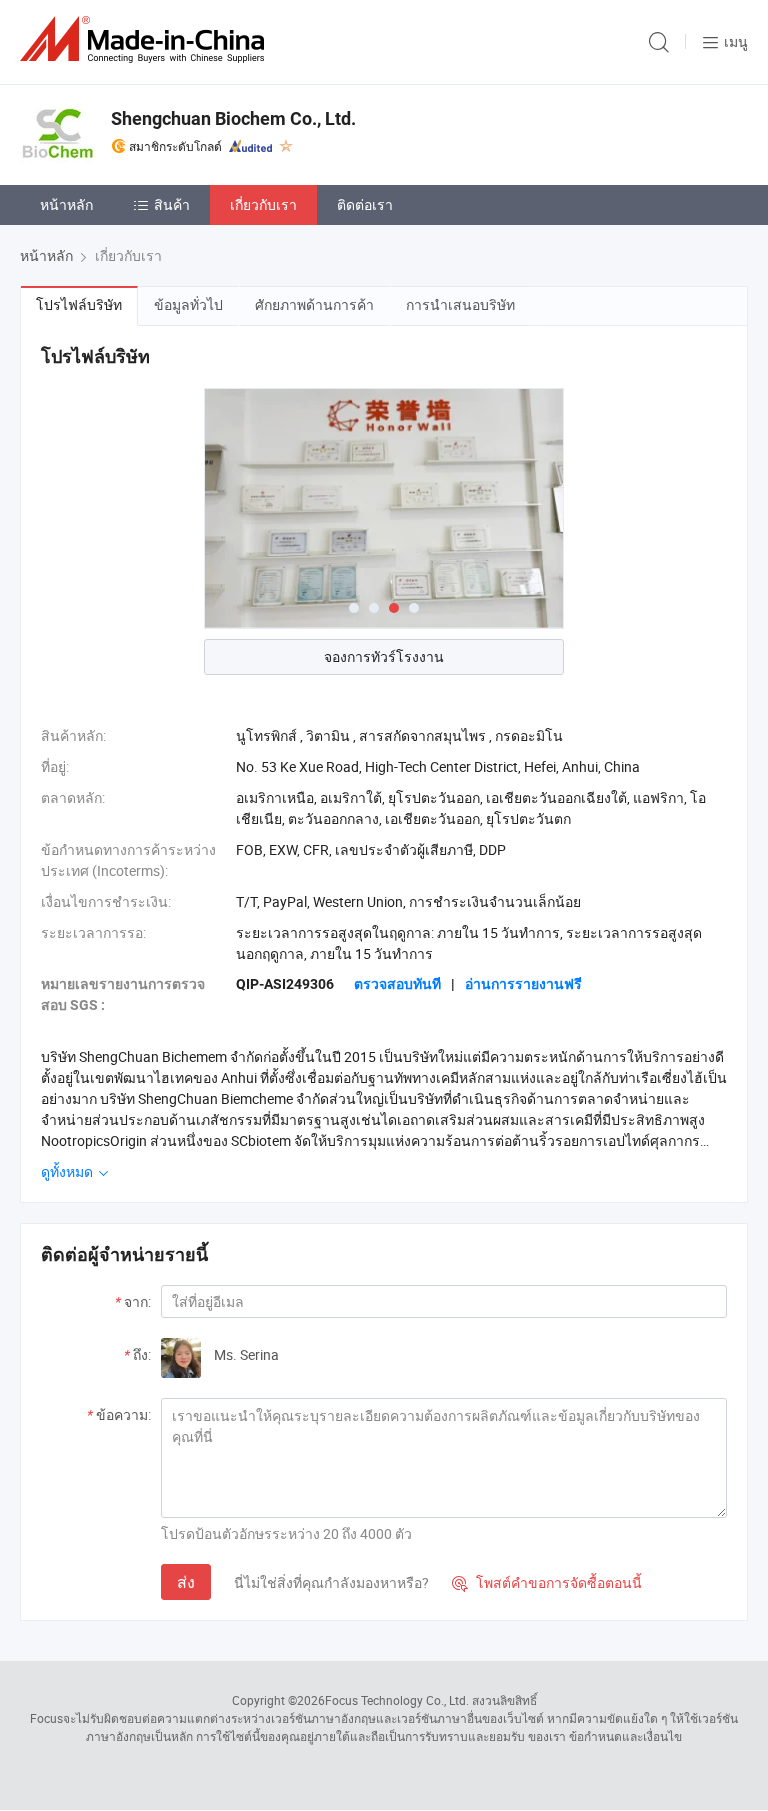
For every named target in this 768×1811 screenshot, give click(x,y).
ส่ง (186, 1582)
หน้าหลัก (66, 204)
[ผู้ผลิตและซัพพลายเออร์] (146, 39)
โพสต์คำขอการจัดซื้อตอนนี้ (547, 1582)
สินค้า (172, 204)
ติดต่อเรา (365, 204)
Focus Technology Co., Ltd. (397, 1700)
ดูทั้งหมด (68, 1171)
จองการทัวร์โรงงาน (384, 656)
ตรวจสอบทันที (397, 984)
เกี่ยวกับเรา (263, 204)
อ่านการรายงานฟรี (523, 984)
